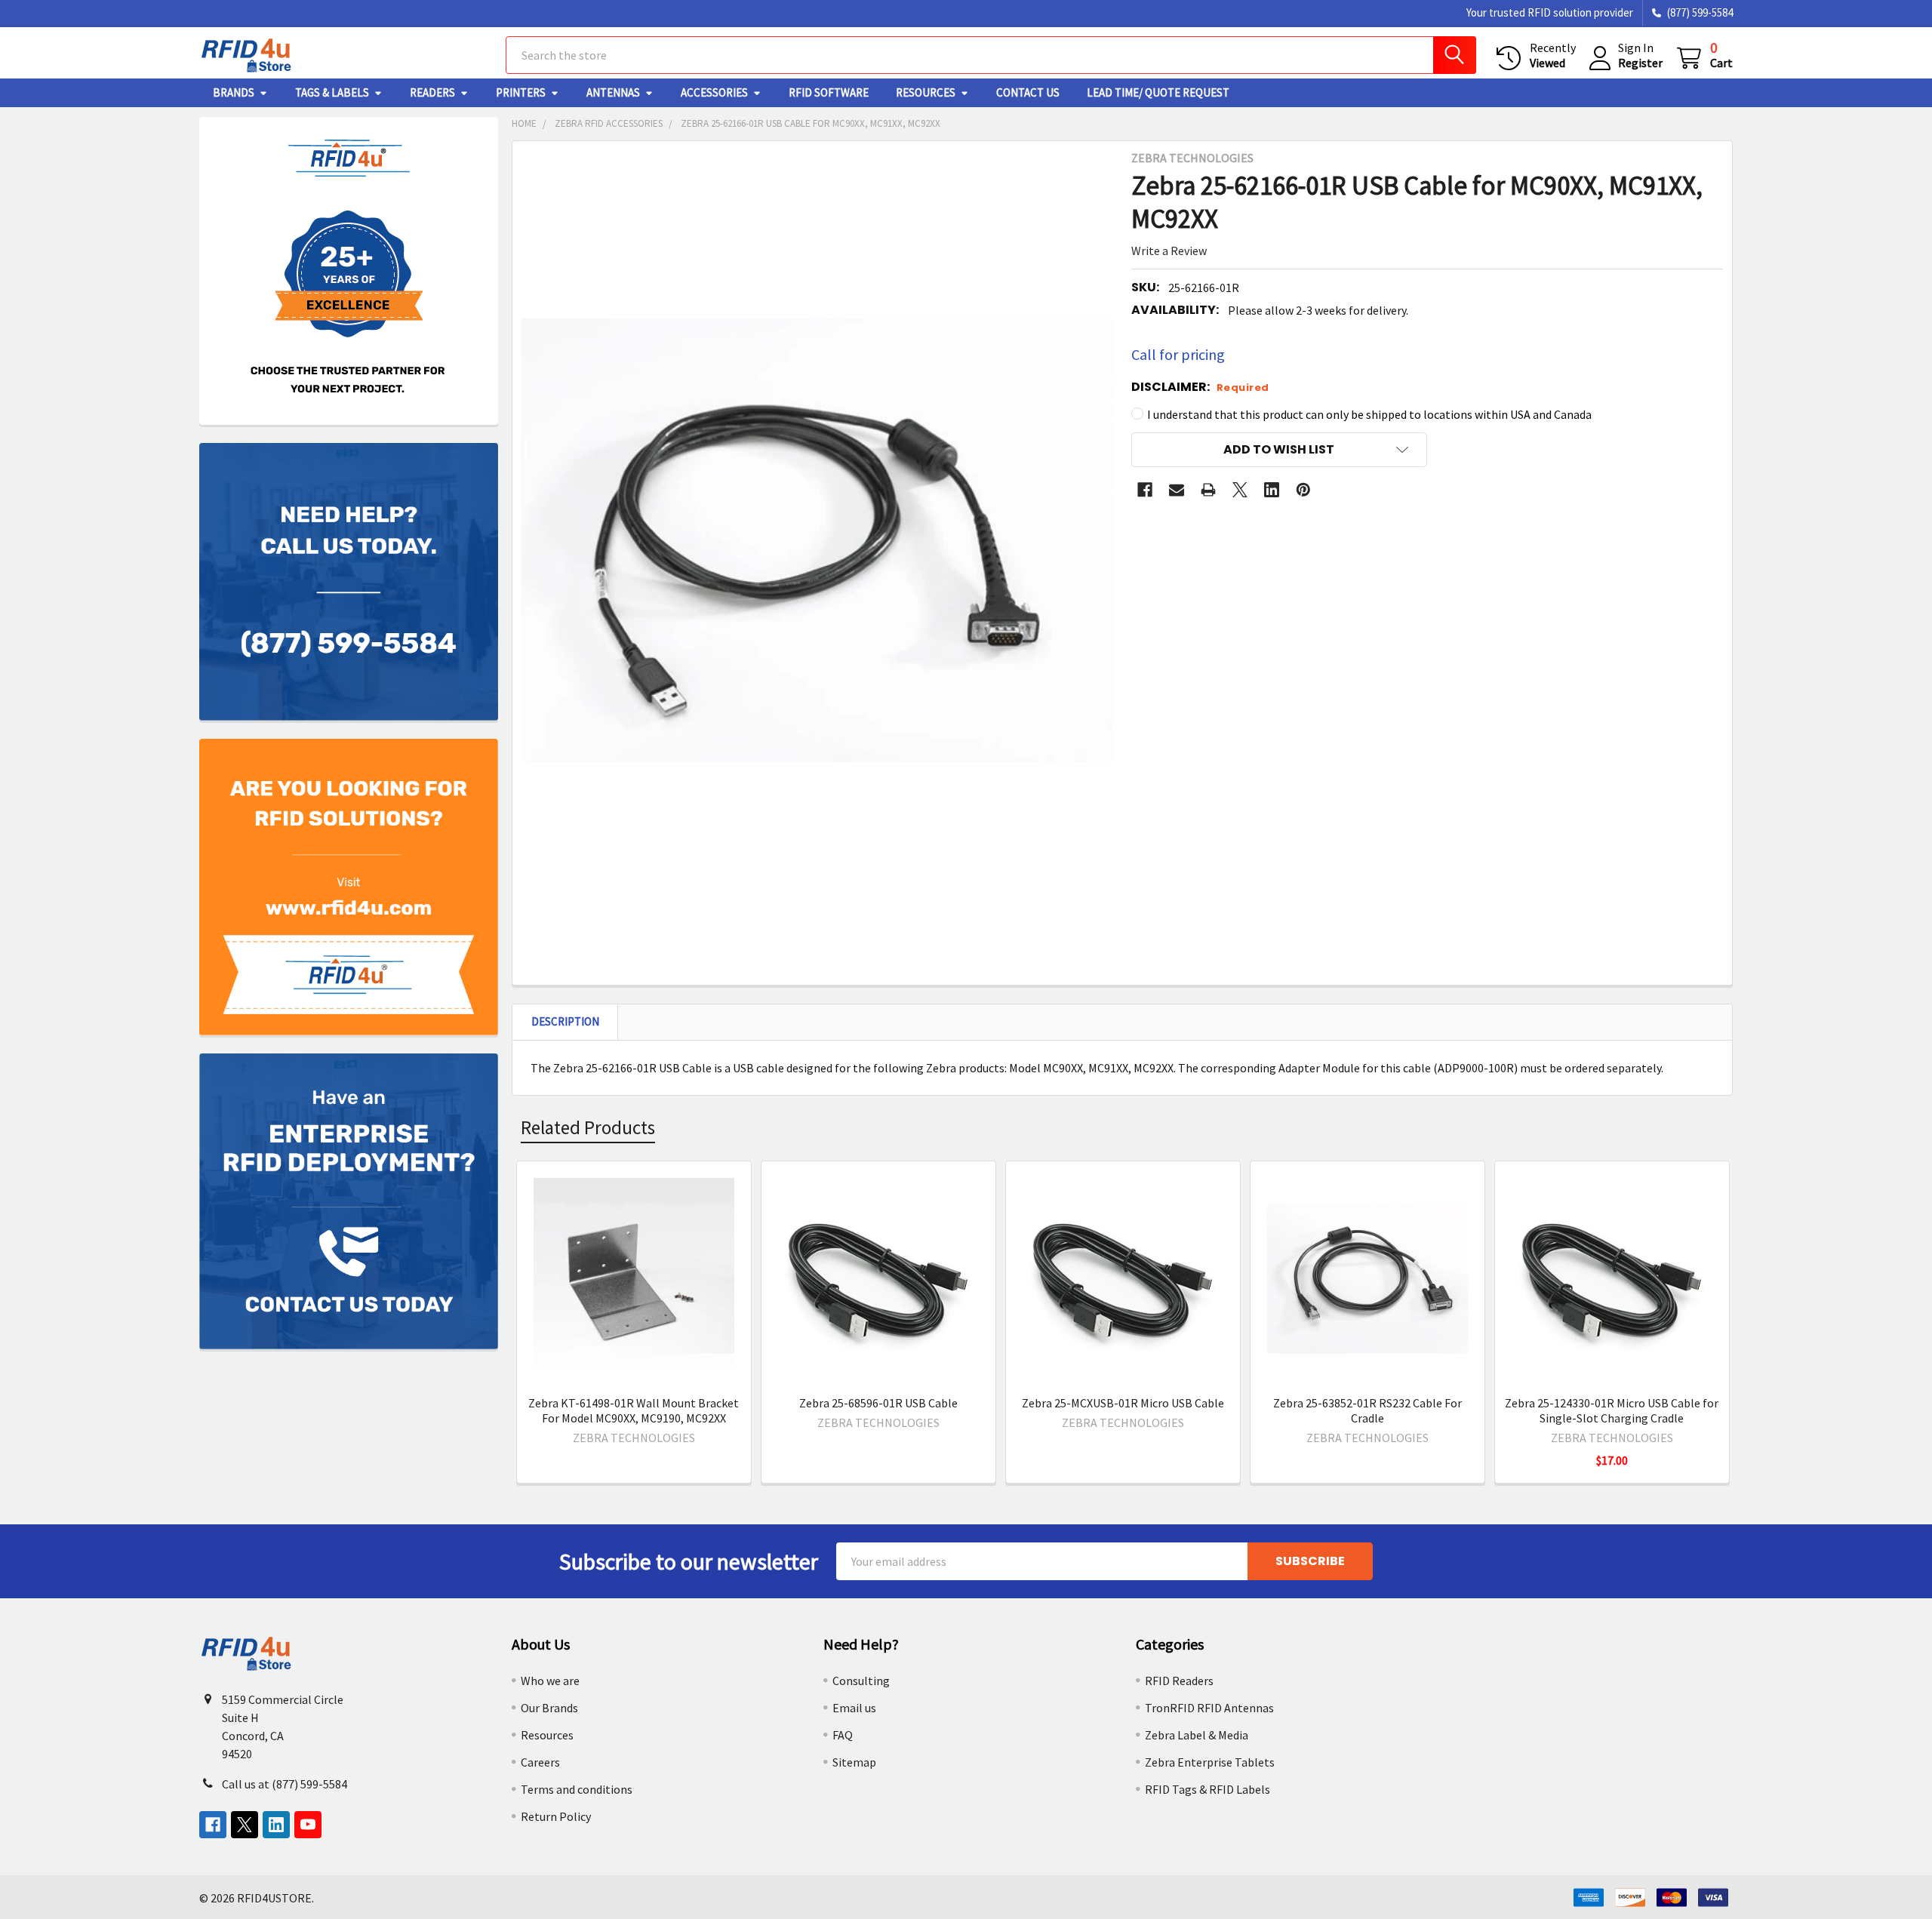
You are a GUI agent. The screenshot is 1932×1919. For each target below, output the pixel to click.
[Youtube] (308, 1825)
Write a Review (1169, 251)
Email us (854, 1708)
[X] (1240, 490)
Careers (540, 1762)
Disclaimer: (1200, 387)
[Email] (1177, 490)
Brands (234, 92)
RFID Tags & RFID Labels (1207, 1789)
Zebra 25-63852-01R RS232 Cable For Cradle (1367, 1410)
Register (1640, 63)
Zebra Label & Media (1197, 1735)
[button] (1279, 450)
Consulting (861, 1681)
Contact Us (1028, 92)
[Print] (1208, 490)
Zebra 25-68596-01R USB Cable (878, 1403)
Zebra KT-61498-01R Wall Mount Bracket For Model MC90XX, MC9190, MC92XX (634, 1410)
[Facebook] (1145, 490)
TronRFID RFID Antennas (1209, 1708)
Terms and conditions (577, 1789)
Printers (521, 92)
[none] (818, 541)
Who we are (550, 1681)
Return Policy (556, 1816)
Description (565, 1021)
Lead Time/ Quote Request (1158, 92)
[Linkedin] (1272, 490)
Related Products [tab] (588, 1127)
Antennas (613, 92)
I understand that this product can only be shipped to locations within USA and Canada (1369, 414)
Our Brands (549, 1708)
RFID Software (829, 92)
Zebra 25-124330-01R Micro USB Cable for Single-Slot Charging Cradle (1612, 1410)
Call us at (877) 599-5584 (285, 1784)
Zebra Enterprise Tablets (1210, 1762)
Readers (432, 92)
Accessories (714, 92)
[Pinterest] (1303, 490)
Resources (926, 92)
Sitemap (854, 1762)
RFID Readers (1179, 1681)
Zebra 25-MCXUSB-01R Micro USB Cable (1123, 1403)
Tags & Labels (332, 92)
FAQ (843, 1735)
